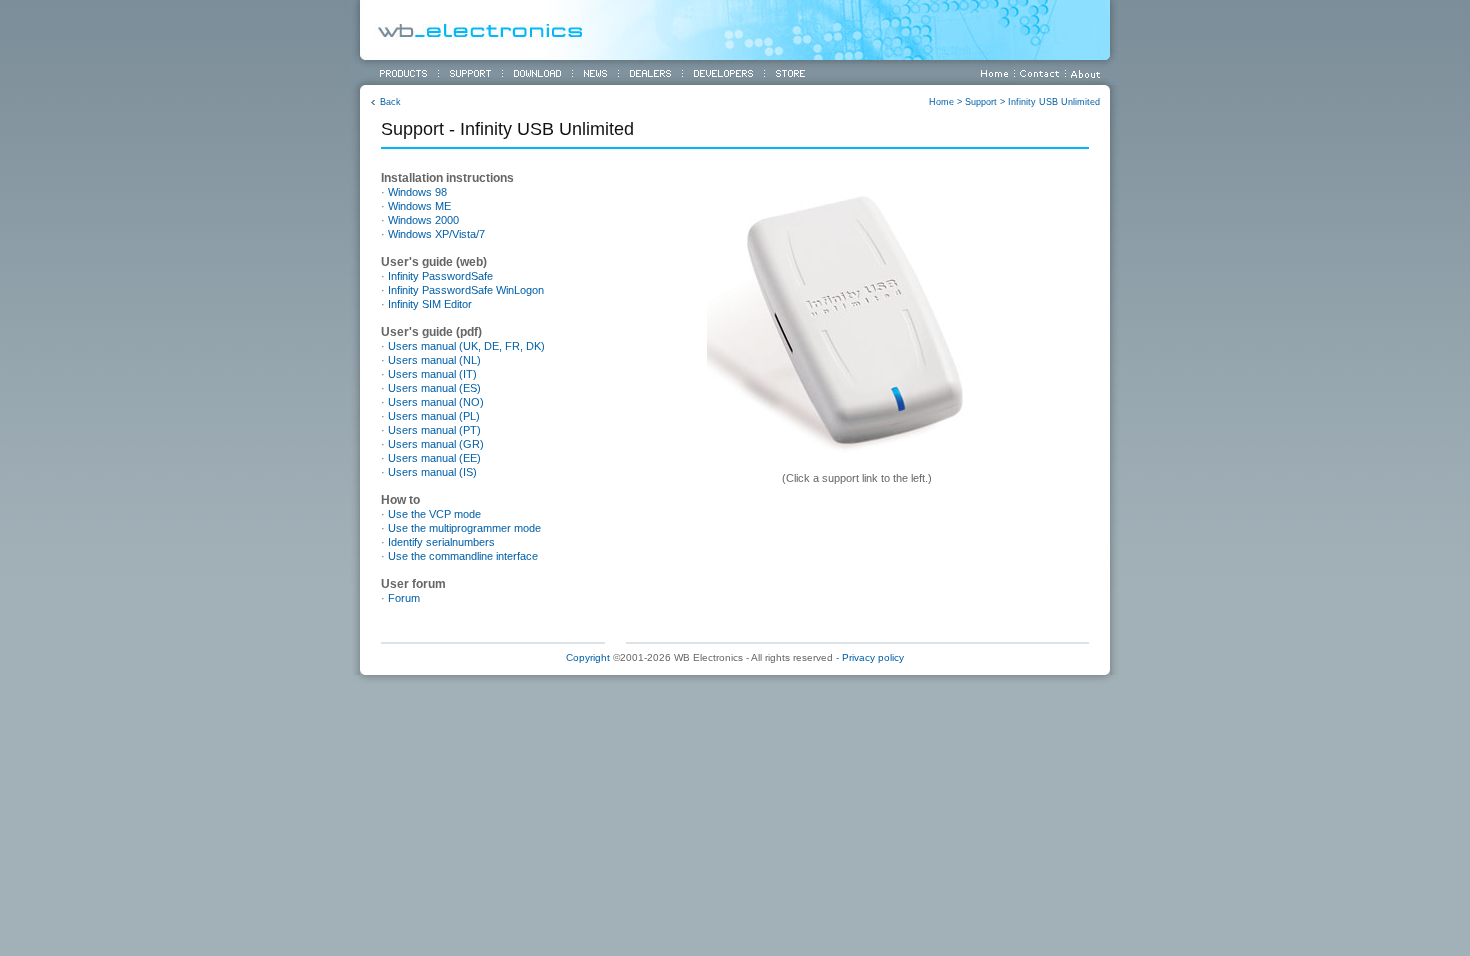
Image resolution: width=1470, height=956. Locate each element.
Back (390, 102)
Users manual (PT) (434, 430)
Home (941, 102)
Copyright (588, 657)
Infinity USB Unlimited (1054, 102)
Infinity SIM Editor (430, 304)
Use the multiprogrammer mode (464, 528)
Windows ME (419, 206)
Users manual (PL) (434, 416)
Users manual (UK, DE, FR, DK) (466, 346)
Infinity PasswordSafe (440, 276)
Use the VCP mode (434, 514)
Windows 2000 (423, 220)
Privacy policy (873, 657)
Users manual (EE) (434, 458)
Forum (404, 598)
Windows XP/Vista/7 (436, 234)
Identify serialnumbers (441, 542)
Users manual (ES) (434, 388)
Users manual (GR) (436, 444)
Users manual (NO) (436, 402)
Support (981, 102)
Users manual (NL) (434, 360)
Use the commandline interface (463, 556)
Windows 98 (417, 192)
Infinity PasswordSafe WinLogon (466, 290)
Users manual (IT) (432, 374)
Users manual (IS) (432, 472)
